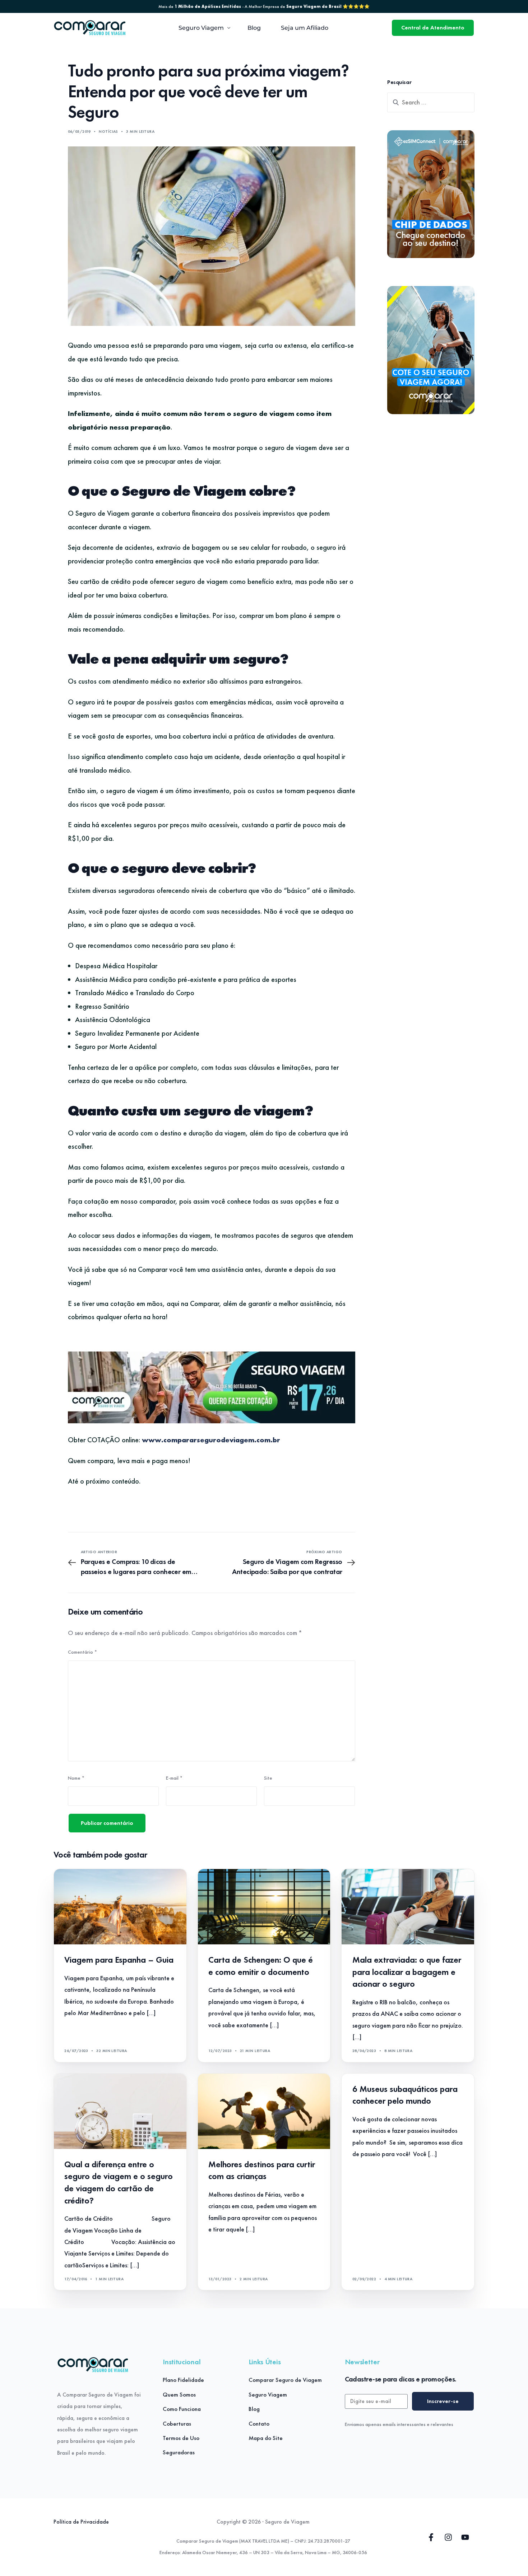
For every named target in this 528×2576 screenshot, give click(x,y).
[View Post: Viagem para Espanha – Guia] (120, 1907)
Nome (76, 1778)
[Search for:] (431, 102)
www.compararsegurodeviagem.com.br (211, 1440)
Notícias (108, 131)
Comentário (83, 1652)
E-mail (174, 1778)
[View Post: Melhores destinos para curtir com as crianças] (264, 2111)
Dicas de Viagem (228, 1884)
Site (268, 1778)
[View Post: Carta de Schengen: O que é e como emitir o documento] (264, 1907)
